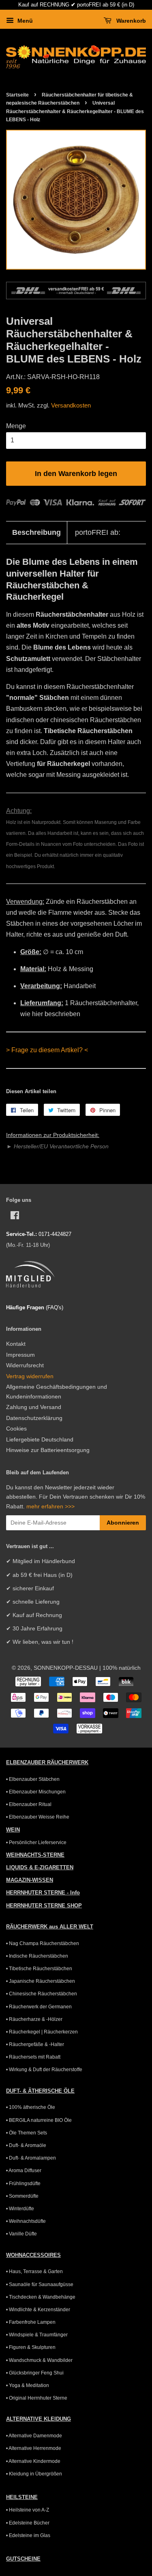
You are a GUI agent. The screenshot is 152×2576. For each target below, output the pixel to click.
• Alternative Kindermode (33, 2461)
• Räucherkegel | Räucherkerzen (42, 2032)
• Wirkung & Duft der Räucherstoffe (44, 2070)
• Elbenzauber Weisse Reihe (38, 1817)
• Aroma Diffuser (24, 2171)
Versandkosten (71, 405)
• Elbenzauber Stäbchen (33, 1779)
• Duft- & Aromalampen (31, 2158)
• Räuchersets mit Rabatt (33, 2057)
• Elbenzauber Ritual (29, 1804)
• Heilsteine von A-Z (28, 2510)
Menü (24, 21)
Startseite (17, 95)
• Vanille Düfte (21, 2234)
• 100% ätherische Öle (31, 2107)
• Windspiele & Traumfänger (37, 2335)
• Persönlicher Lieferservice (36, 1842)
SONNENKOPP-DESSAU (66, 1668)
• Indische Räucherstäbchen (37, 1956)
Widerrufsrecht (25, 1365)
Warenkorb (130, 21)
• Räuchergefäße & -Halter (35, 2044)
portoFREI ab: (98, 532)
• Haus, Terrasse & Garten (34, 2271)
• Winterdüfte (20, 2209)
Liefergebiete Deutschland (40, 1440)
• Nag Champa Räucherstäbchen (43, 1943)
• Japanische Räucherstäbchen (41, 1981)
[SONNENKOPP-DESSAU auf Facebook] (15, 1217)
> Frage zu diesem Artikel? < (47, 1050)
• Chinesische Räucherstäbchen (42, 1994)
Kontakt (16, 1344)
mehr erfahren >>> (50, 1507)
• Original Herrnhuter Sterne (37, 2398)
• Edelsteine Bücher (28, 2523)
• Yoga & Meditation (28, 2385)
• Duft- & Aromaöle (26, 2145)
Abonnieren (123, 1523)
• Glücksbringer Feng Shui (35, 2373)
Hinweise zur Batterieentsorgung (48, 1450)
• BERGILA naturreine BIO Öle (39, 2120)
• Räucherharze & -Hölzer (34, 2019)
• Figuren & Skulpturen (31, 2347)
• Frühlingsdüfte (23, 2183)
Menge (16, 426)
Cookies (16, 1429)
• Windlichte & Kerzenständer (38, 2310)
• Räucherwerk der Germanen (39, 2007)
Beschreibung (36, 532)
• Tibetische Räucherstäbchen (39, 1969)
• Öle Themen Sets (27, 2133)
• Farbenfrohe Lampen (31, 2322)
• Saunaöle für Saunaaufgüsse (40, 2284)
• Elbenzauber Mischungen (36, 1792)
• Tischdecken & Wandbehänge (41, 2297)
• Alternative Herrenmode (34, 2448)
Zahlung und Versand (34, 1407)
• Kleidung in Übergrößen (34, 2474)
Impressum (20, 1355)
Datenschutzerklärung (34, 1418)
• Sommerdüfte (22, 2196)
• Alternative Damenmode (34, 2436)
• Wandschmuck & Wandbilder (39, 2360)
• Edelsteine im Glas (28, 2535)
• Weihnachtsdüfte (26, 2221)
